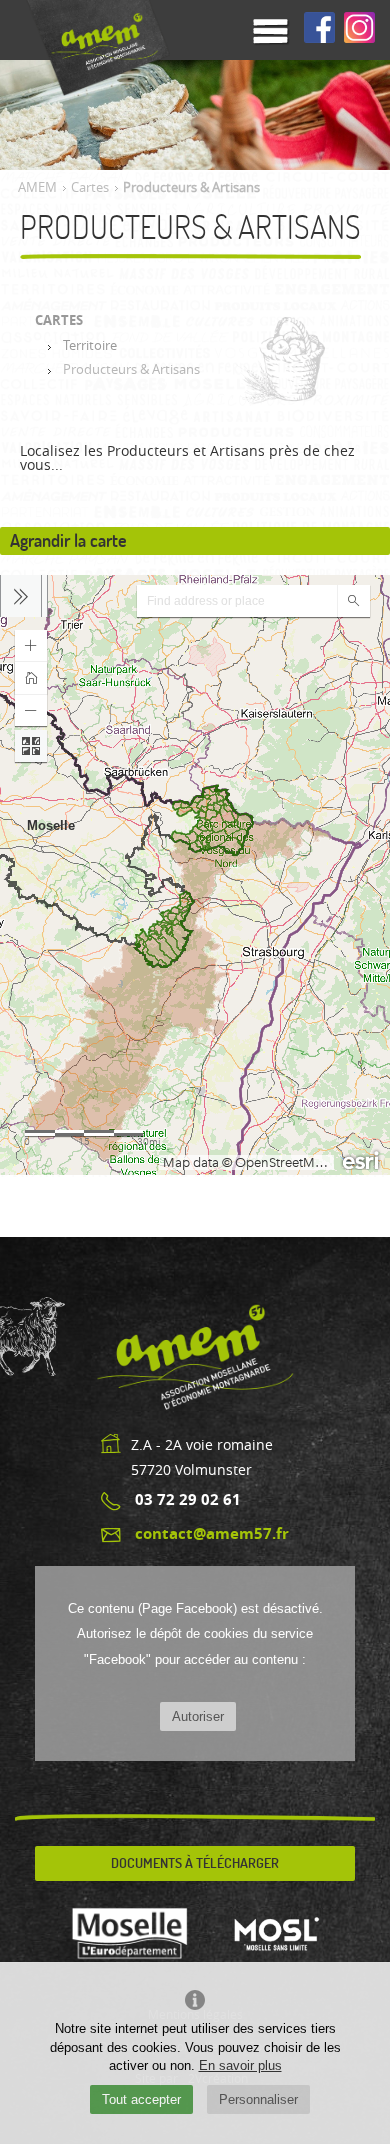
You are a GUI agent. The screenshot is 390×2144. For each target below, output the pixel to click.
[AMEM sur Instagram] (359, 28)
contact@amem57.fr (212, 1533)
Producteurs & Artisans (131, 369)
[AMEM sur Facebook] (319, 28)
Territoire (90, 345)
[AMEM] (95, 48)
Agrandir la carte (68, 540)
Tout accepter (141, 2099)
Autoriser (198, 1716)
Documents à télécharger (195, 1863)
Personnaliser (258, 2099)
